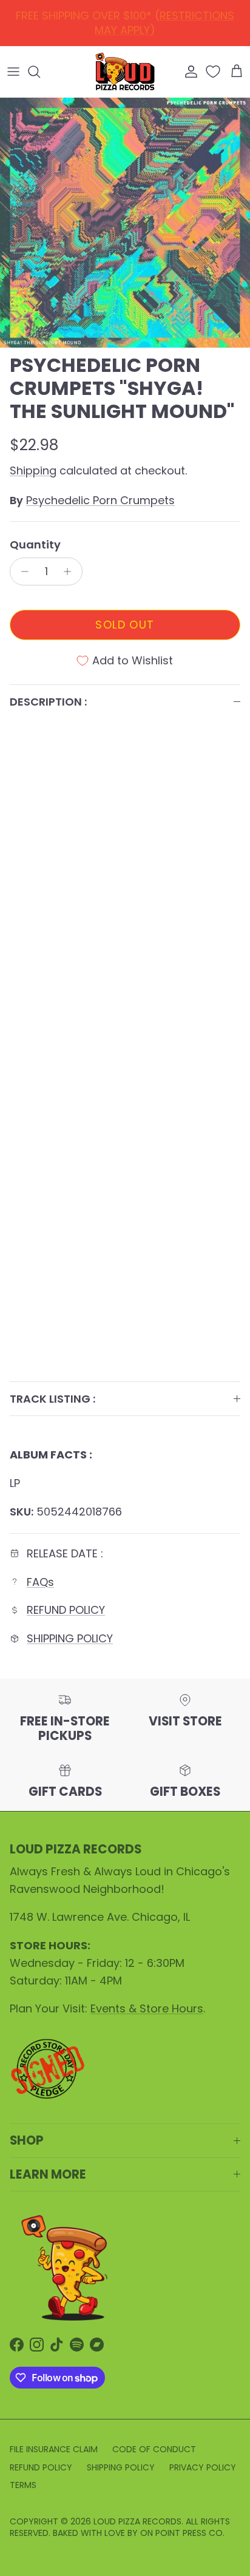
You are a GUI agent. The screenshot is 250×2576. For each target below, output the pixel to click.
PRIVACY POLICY (203, 2467)
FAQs (40, 1582)
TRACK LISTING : (52, 1399)
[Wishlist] (214, 72)
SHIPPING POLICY (70, 1638)
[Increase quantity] (71, 572)
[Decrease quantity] (22, 572)
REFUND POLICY (128, 19)
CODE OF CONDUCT (154, 2449)
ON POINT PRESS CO (181, 2533)
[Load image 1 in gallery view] (125, 223)
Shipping (33, 470)
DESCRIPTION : (48, 702)
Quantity (35, 545)
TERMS (23, 2485)
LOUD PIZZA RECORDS (137, 2521)
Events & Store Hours (147, 2008)
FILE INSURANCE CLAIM (54, 2449)
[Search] (40, 72)
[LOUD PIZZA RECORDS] (125, 72)
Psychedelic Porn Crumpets (100, 500)
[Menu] (13, 72)
